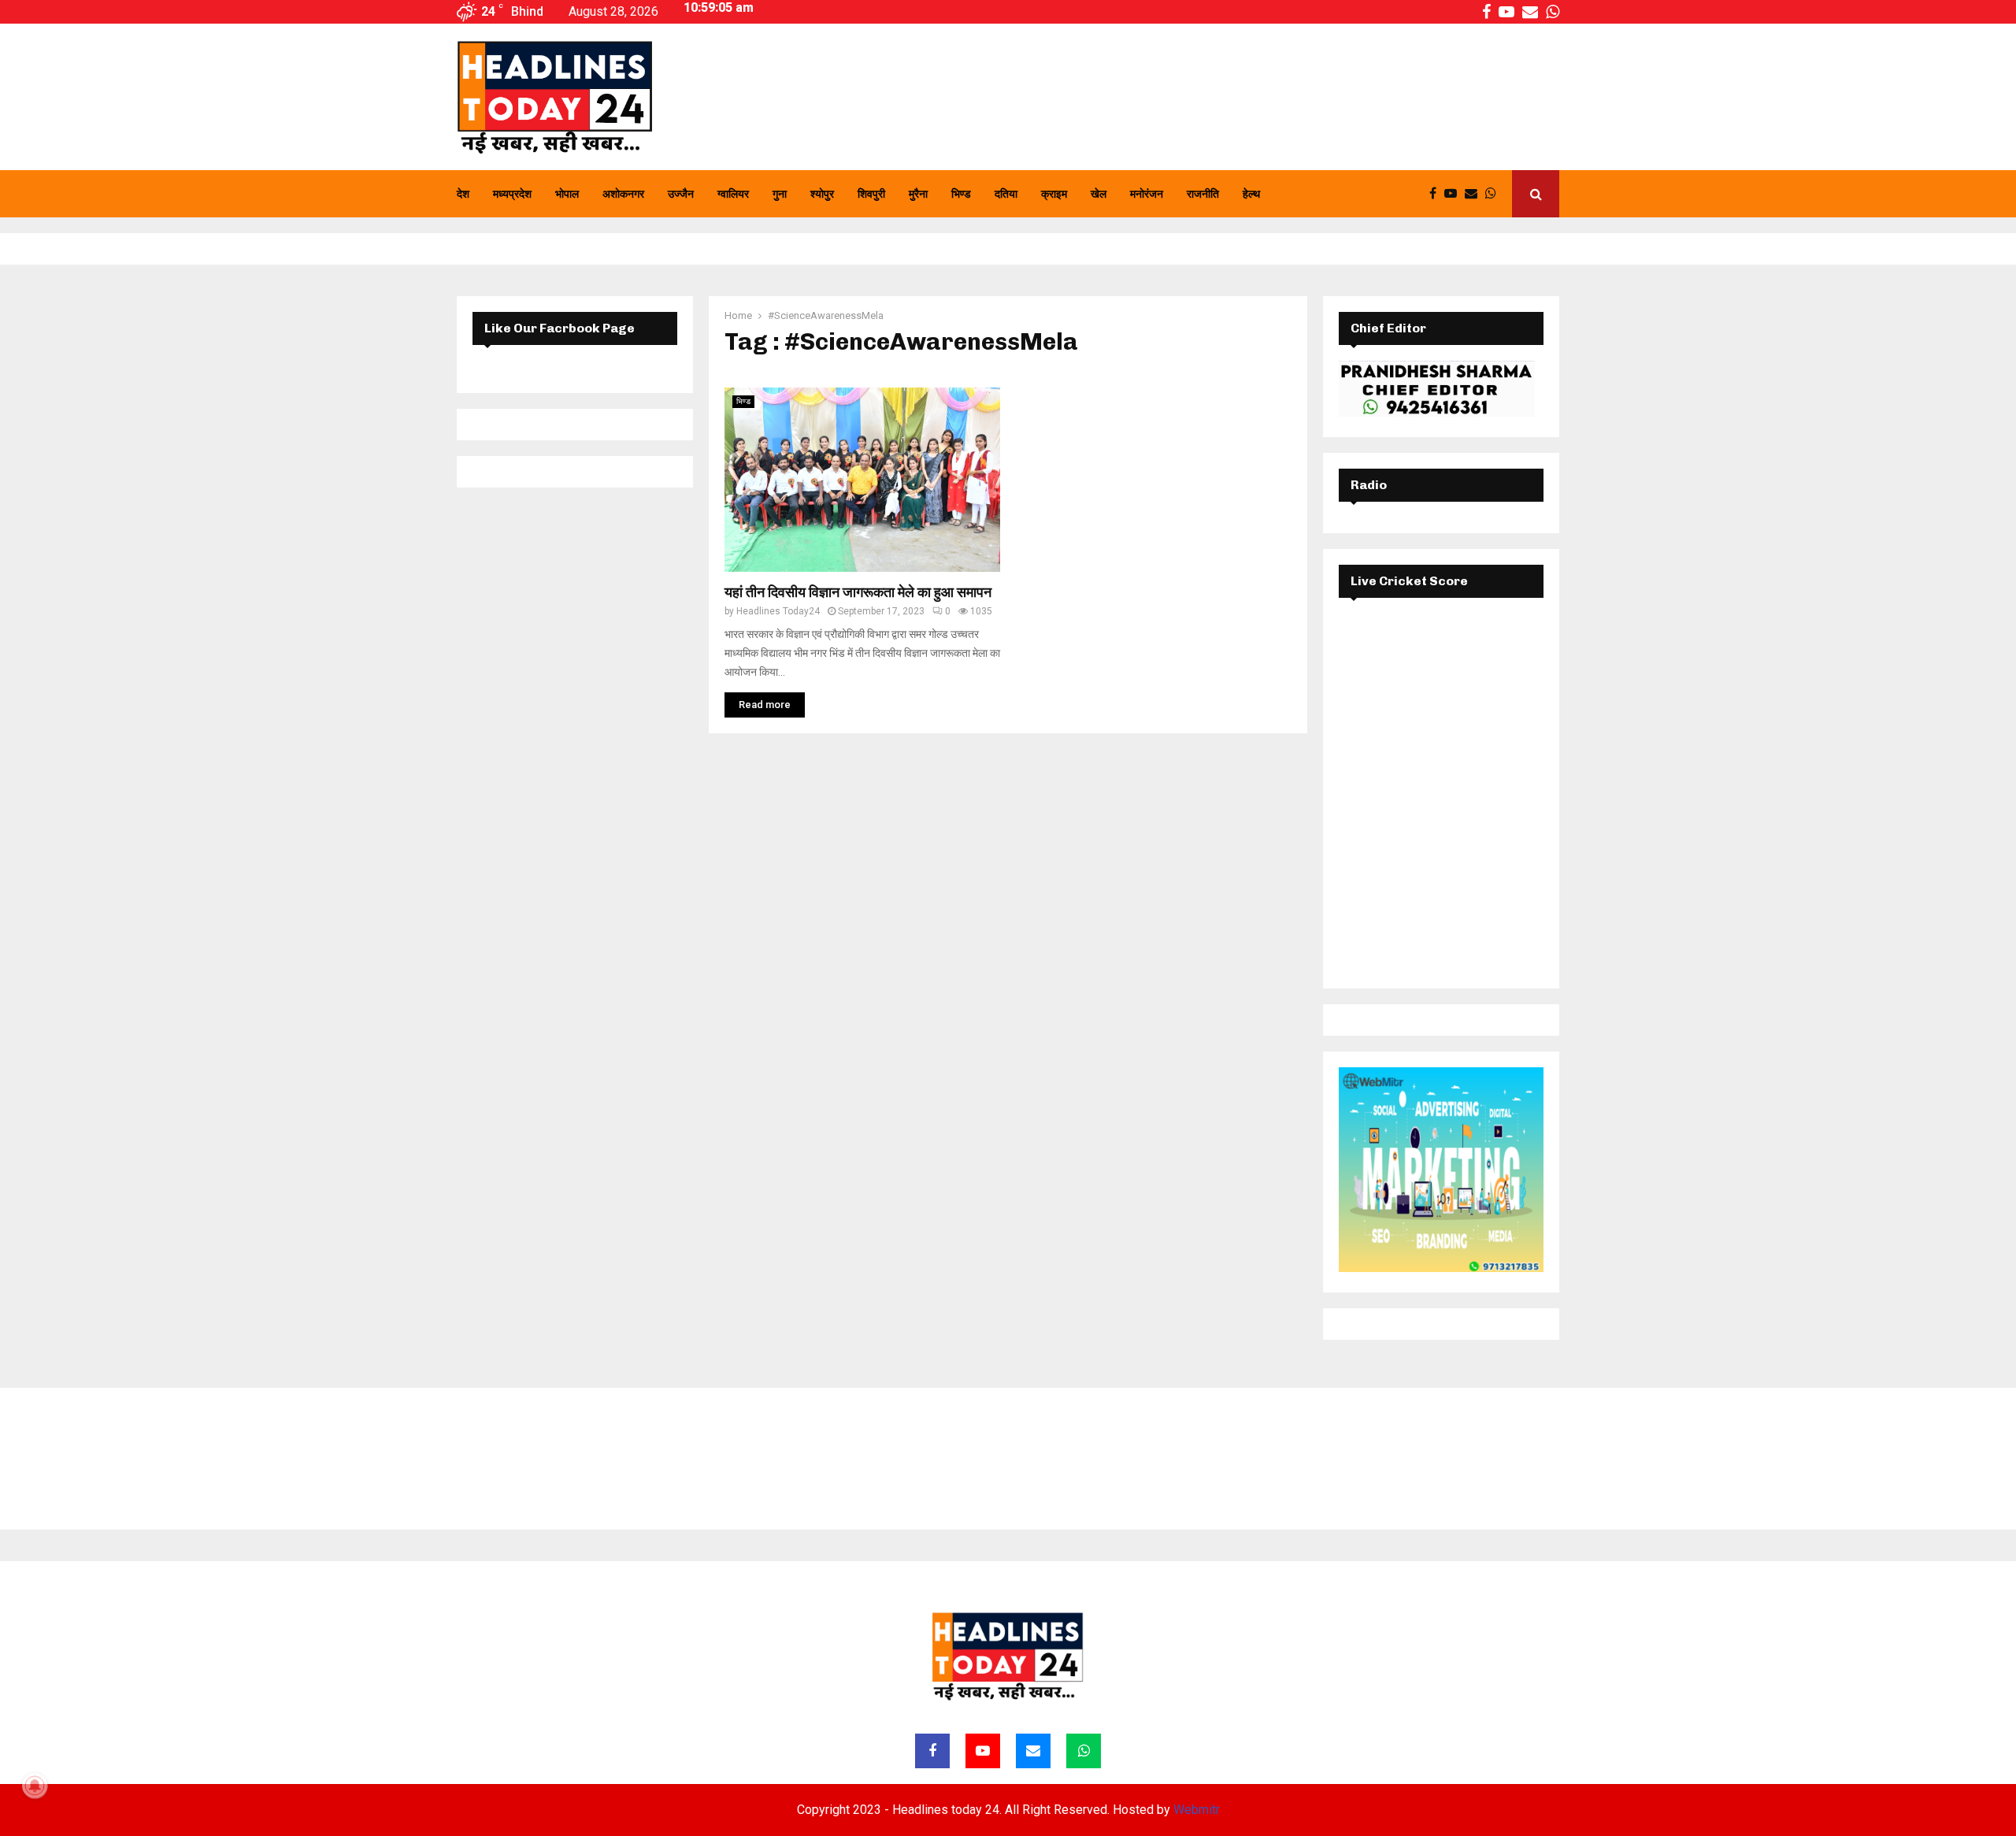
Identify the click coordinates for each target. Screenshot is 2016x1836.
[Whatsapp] (1495, 194)
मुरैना (918, 194)
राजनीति (1203, 194)
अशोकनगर (623, 194)
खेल (1099, 194)
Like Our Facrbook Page (560, 328)
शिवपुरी (871, 194)
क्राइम (1054, 194)
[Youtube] (1455, 194)
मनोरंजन (1147, 194)
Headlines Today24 (778, 611)
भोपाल (567, 194)
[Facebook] (1437, 194)
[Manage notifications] (35, 1786)
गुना (780, 194)
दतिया (1006, 194)
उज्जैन (681, 194)
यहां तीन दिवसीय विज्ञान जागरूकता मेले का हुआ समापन (858, 592)
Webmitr (1197, 1810)
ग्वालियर (733, 194)
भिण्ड (961, 194)
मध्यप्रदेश (512, 194)
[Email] (1475, 194)
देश (463, 194)
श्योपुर (822, 194)
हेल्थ (1251, 194)
